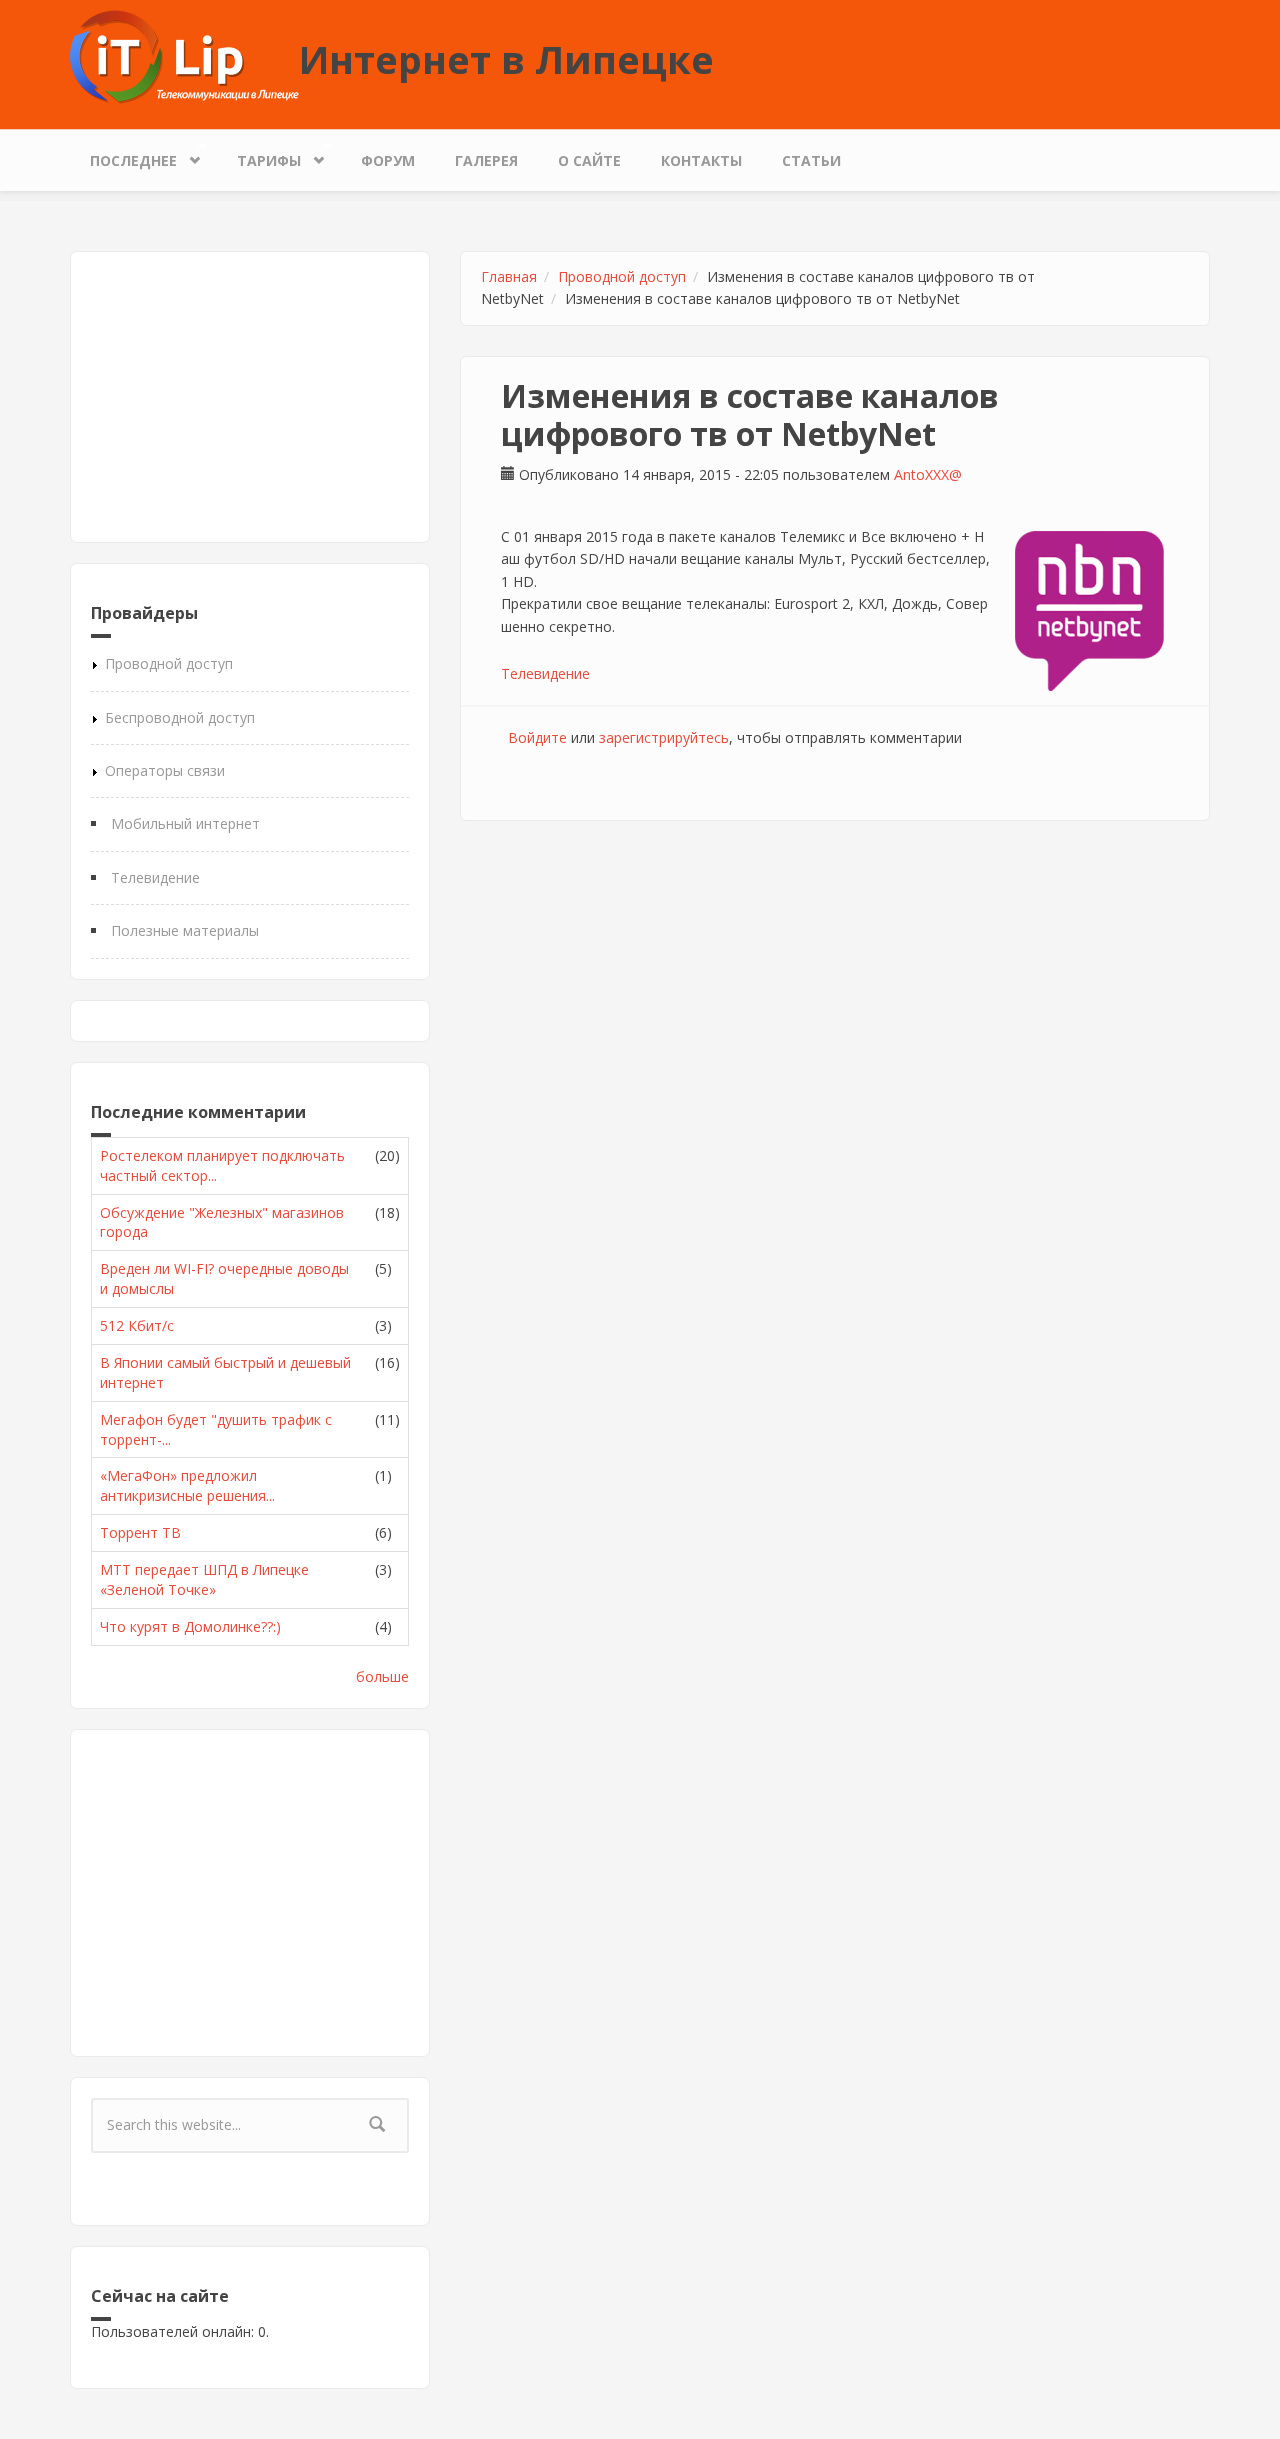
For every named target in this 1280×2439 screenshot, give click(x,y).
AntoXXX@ (928, 474)
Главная (509, 276)
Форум (388, 160)
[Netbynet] (1089, 611)
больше (382, 1676)
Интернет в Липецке (506, 59)
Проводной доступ (169, 663)
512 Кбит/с (137, 1325)
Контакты (701, 160)
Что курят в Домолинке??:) (190, 1626)
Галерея (486, 160)
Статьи (811, 160)
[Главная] (184, 55)
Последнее (123, 156)
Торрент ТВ (140, 1532)
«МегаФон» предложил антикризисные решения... (187, 1485)
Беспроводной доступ (180, 717)
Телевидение (155, 877)
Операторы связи (165, 770)
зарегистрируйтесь (664, 737)
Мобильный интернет (185, 823)
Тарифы (259, 156)
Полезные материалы (185, 930)
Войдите (537, 737)
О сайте (589, 160)
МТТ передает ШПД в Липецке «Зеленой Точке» (204, 1579)
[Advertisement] (250, 397)
